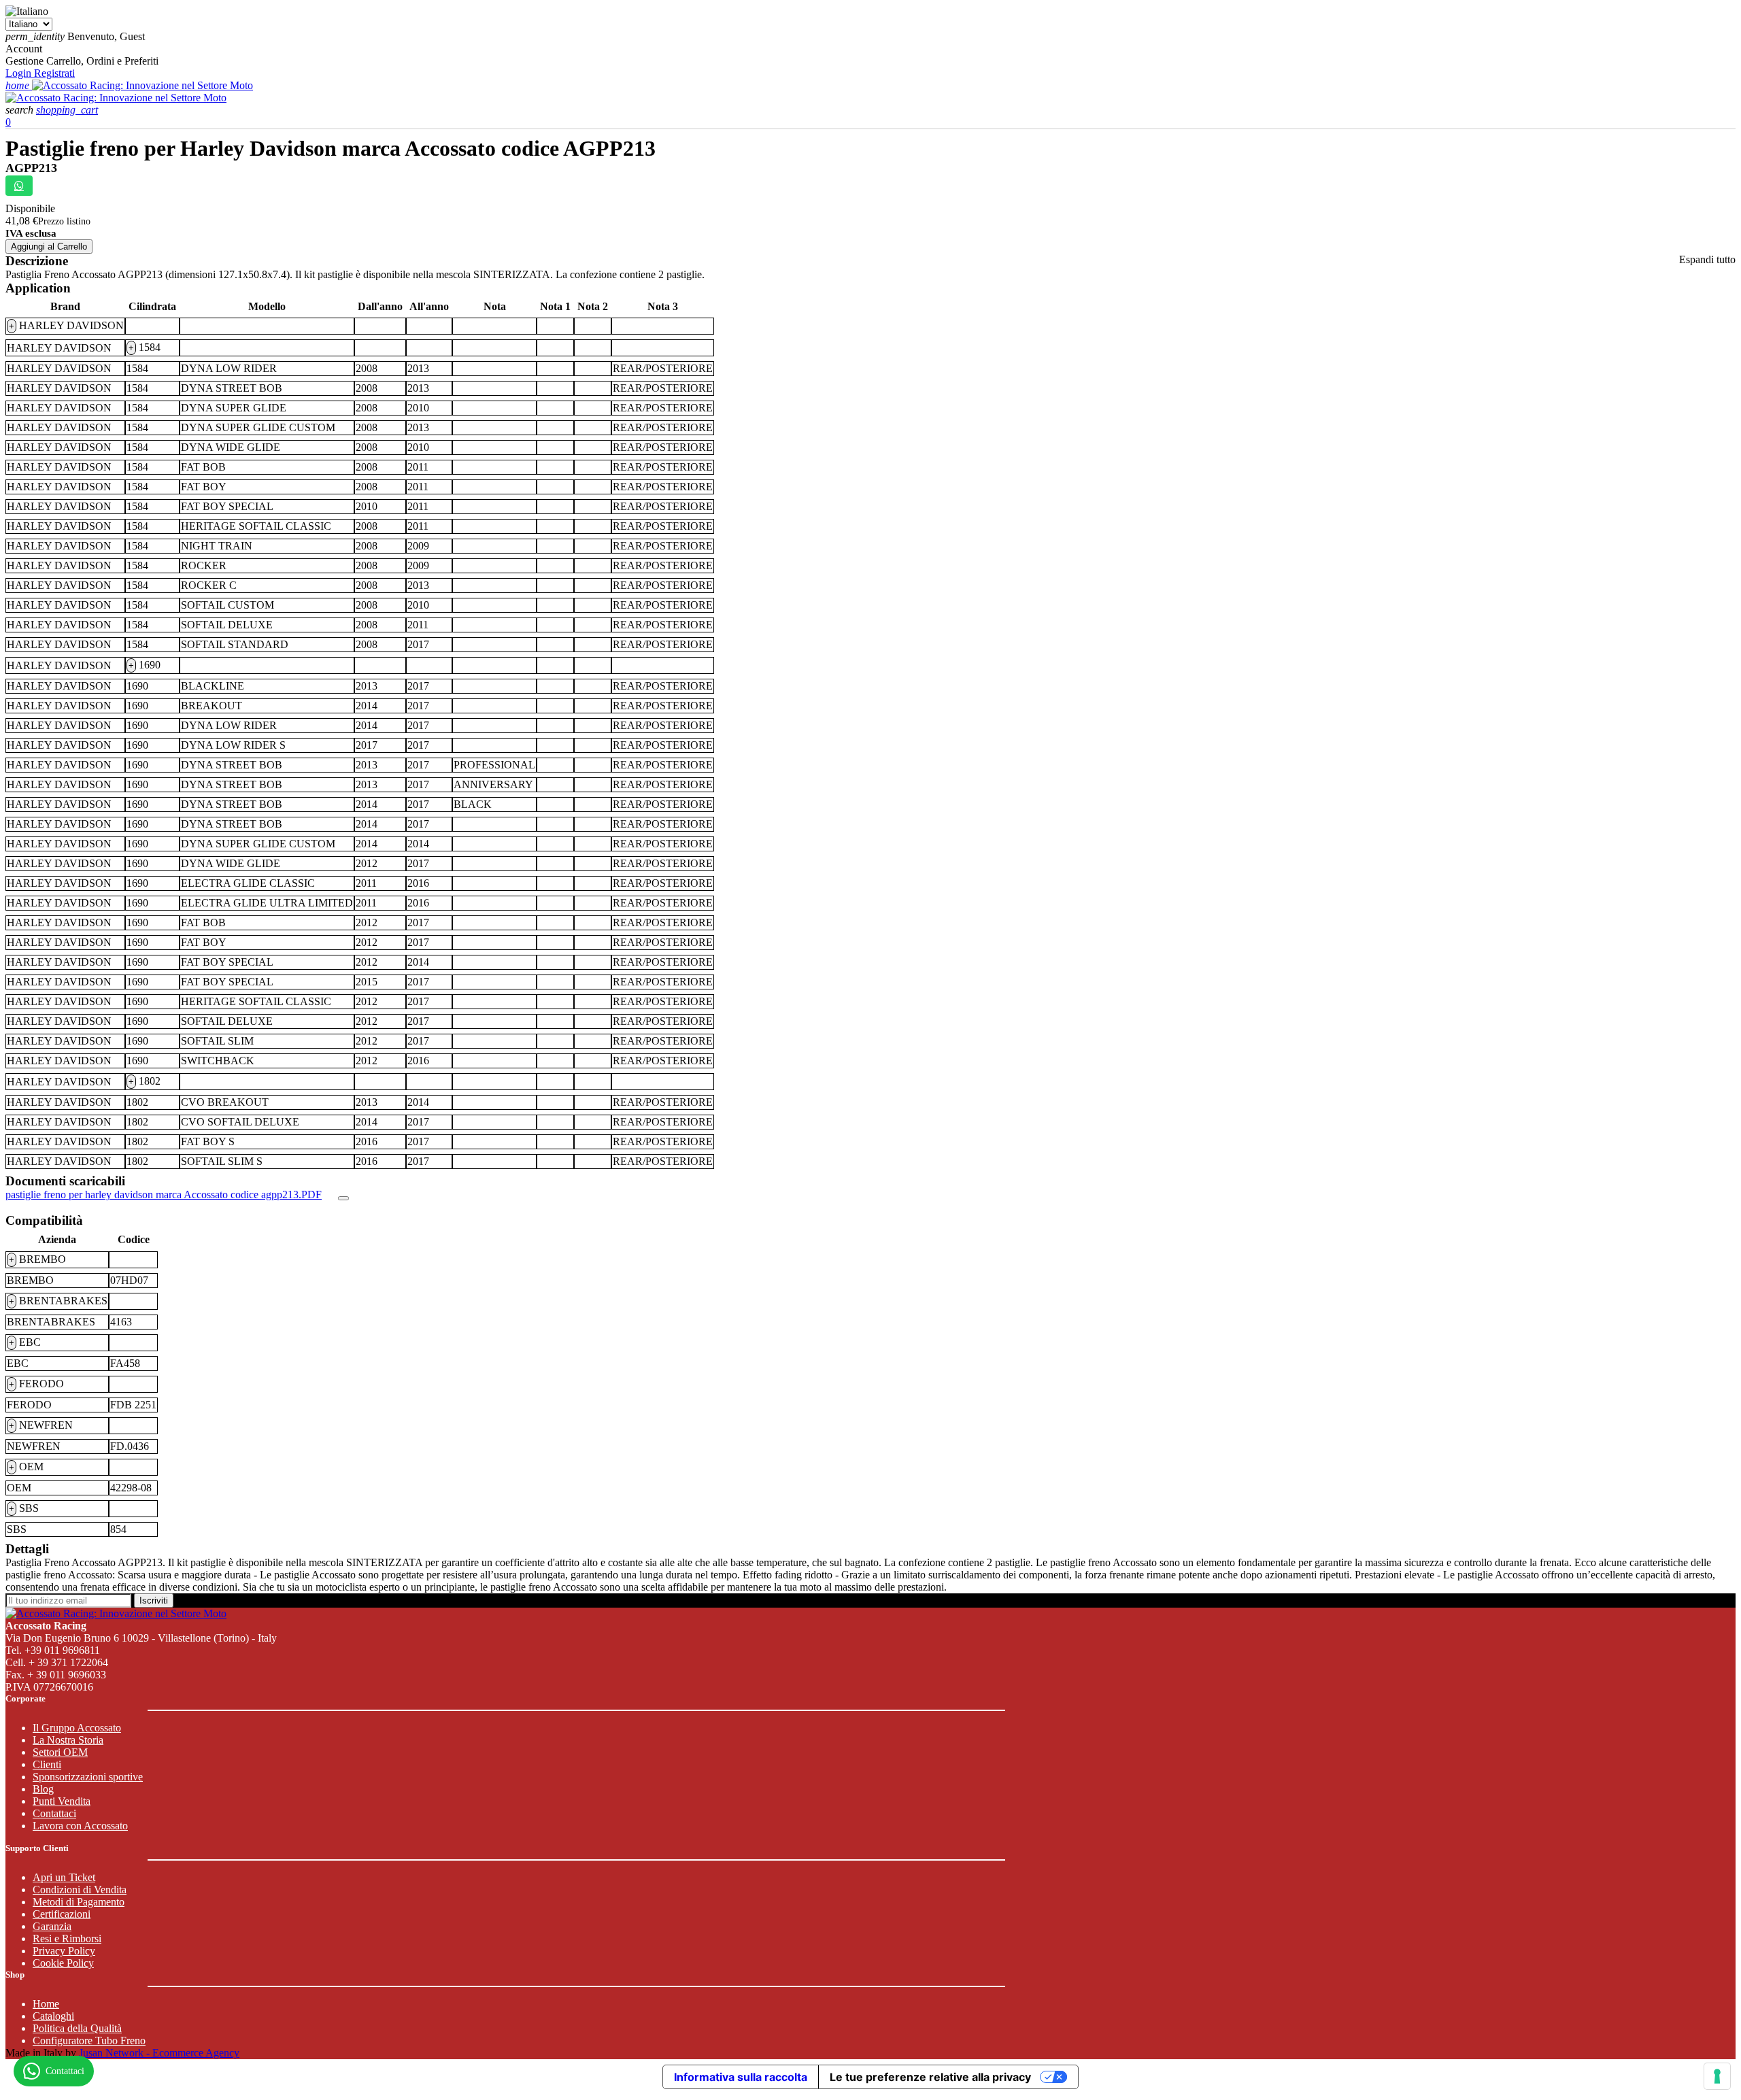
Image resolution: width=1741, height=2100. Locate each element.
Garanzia (52, 1926)
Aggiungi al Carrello (49, 247)
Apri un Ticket (64, 1877)
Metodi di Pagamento (79, 1902)
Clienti (47, 1764)
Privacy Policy (64, 1951)
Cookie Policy (63, 1963)
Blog (43, 1789)
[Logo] (142, 85)
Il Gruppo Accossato (77, 1728)
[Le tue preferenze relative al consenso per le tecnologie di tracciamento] (1717, 2076)
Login (20, 73)
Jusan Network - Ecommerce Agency (159, 2053)
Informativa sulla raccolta (741, 2077)
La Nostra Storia (68, 1740)
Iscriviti (154, 1601)
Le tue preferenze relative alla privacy (930, 2077)
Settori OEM (60, 1752)
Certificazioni (62, 1914)
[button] (21, 110)
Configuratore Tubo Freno (89, 2040)
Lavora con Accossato (80, 1826)
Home (46, 2004)
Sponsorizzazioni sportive (88, 1777)
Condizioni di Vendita (80, 1890)
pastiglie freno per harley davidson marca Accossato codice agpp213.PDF (164, 1195)
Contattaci (54, 1813)
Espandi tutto (1707, 259)
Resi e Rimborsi (67, 1938)
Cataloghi (53, 2016)
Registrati (54, 73)
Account (24, 49)
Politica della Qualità (77, 2028)
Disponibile (30, 208)
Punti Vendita (62, 1801)
